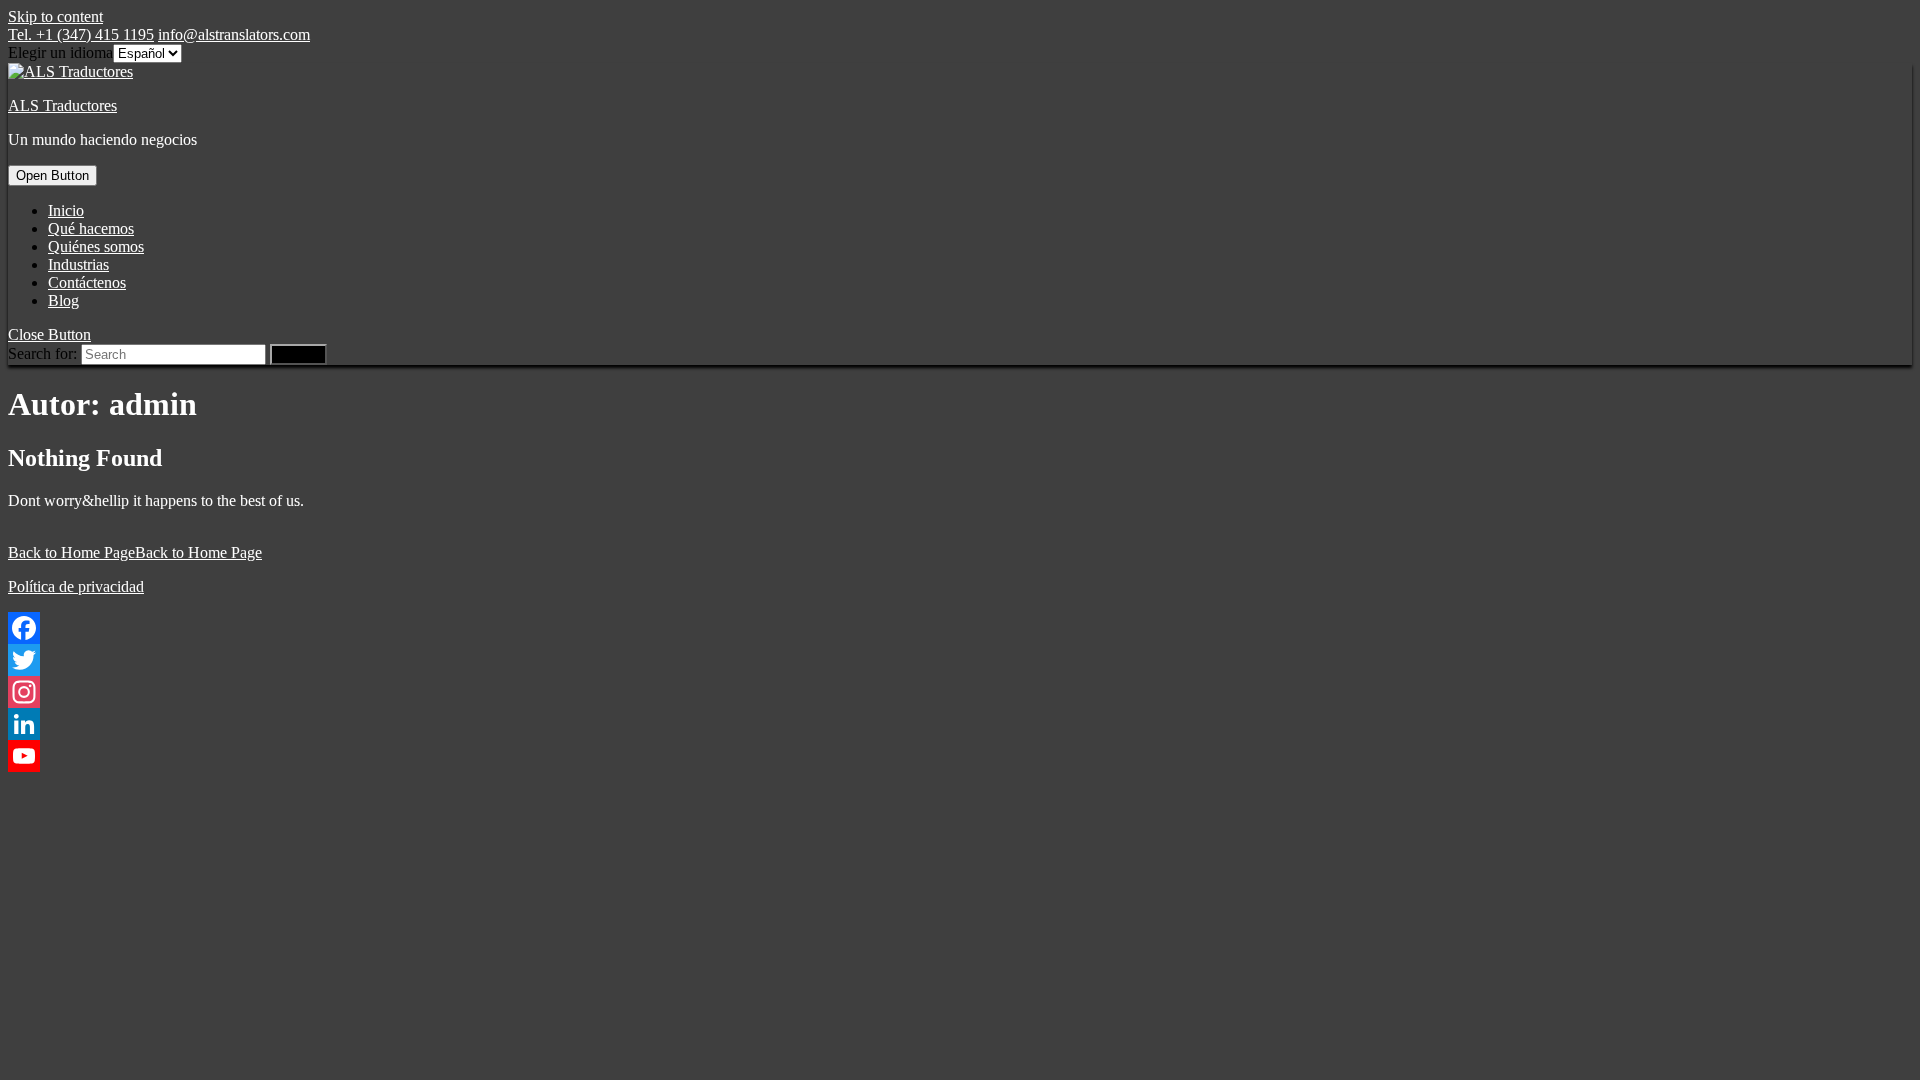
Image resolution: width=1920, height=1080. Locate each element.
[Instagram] (960, 692)
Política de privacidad (76, 586)
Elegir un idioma (60, 52)
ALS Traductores (62, 105)
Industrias (78, 264)
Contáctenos (87, 282)
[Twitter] (960, 660)
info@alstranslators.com (234, 34)
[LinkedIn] (960, 724)
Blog (63, 300)
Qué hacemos (91, 228)
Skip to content (55, 16)
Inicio (66, 210)
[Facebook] (960, 628)
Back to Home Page (135, 552)
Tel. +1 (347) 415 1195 (81, 34)
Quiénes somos (96, 246)
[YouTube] (960, 756)
